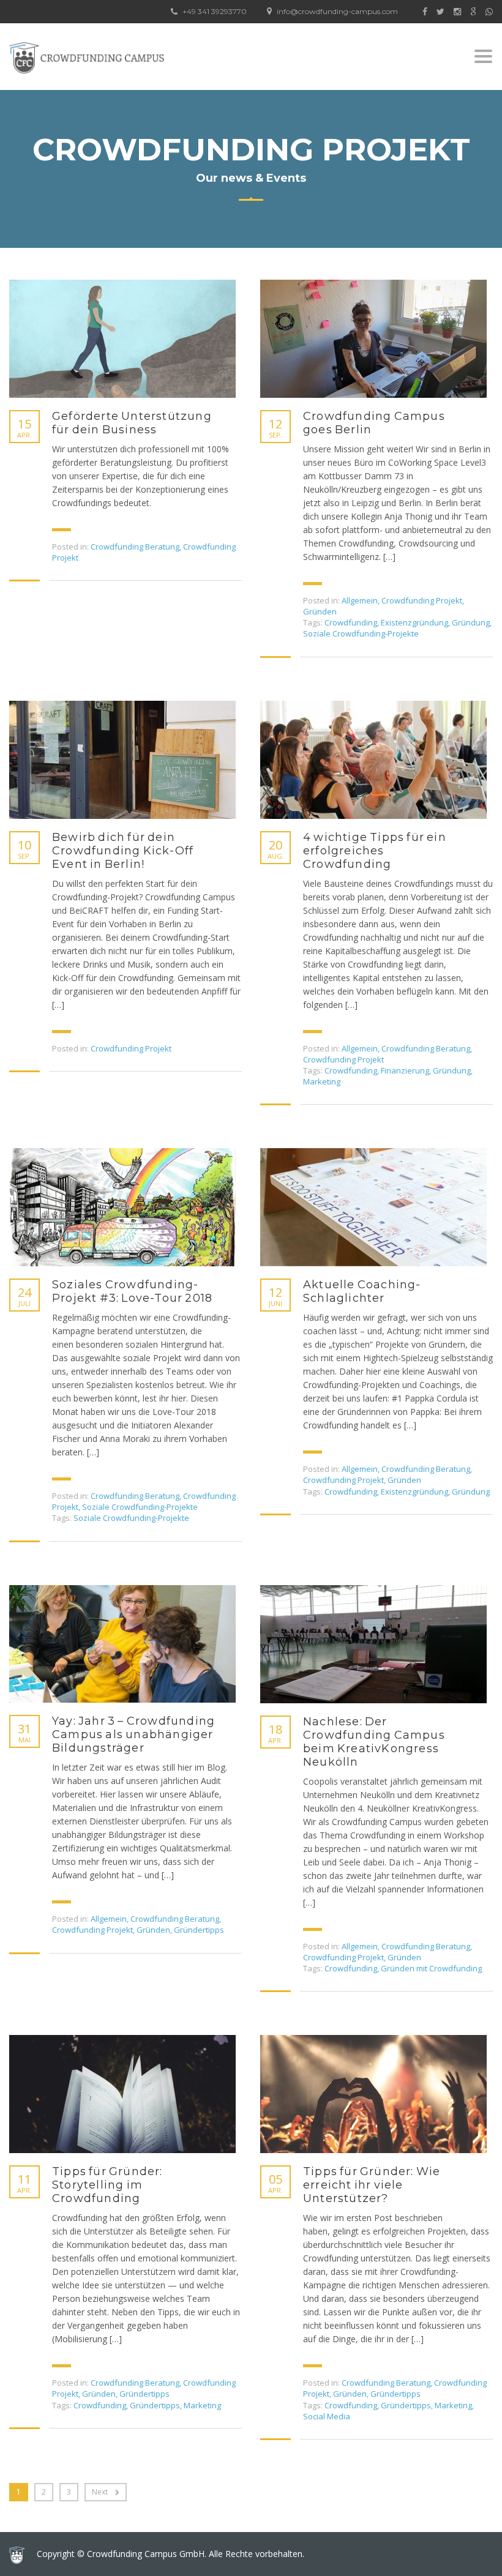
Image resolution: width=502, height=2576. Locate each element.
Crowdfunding (351, 622)
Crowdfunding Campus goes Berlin (374, 423)
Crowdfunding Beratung (135, 547)
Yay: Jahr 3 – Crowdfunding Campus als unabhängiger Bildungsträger (133, 1734)
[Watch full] (122, 339)
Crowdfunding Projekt (422, 600)
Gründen (320, 611)
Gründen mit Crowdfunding (431, 1968)
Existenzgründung (414, 622)
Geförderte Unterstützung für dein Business (132, 423)
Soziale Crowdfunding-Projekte (361, 633)
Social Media (327, 2416)
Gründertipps (199, 1930)
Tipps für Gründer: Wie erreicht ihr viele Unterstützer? (372, 2185)
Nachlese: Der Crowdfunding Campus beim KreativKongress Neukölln (374, 1742)
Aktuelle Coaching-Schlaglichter (362, 1291)
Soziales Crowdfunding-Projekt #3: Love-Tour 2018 (132, 1291)
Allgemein (360, 600)
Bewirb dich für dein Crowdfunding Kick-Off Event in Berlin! (123, 851)
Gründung (471, 622)
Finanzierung (405, 1070)
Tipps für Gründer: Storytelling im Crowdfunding (107, 2185)
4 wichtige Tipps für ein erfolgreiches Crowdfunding (375, 851)
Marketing (322, 1081)
